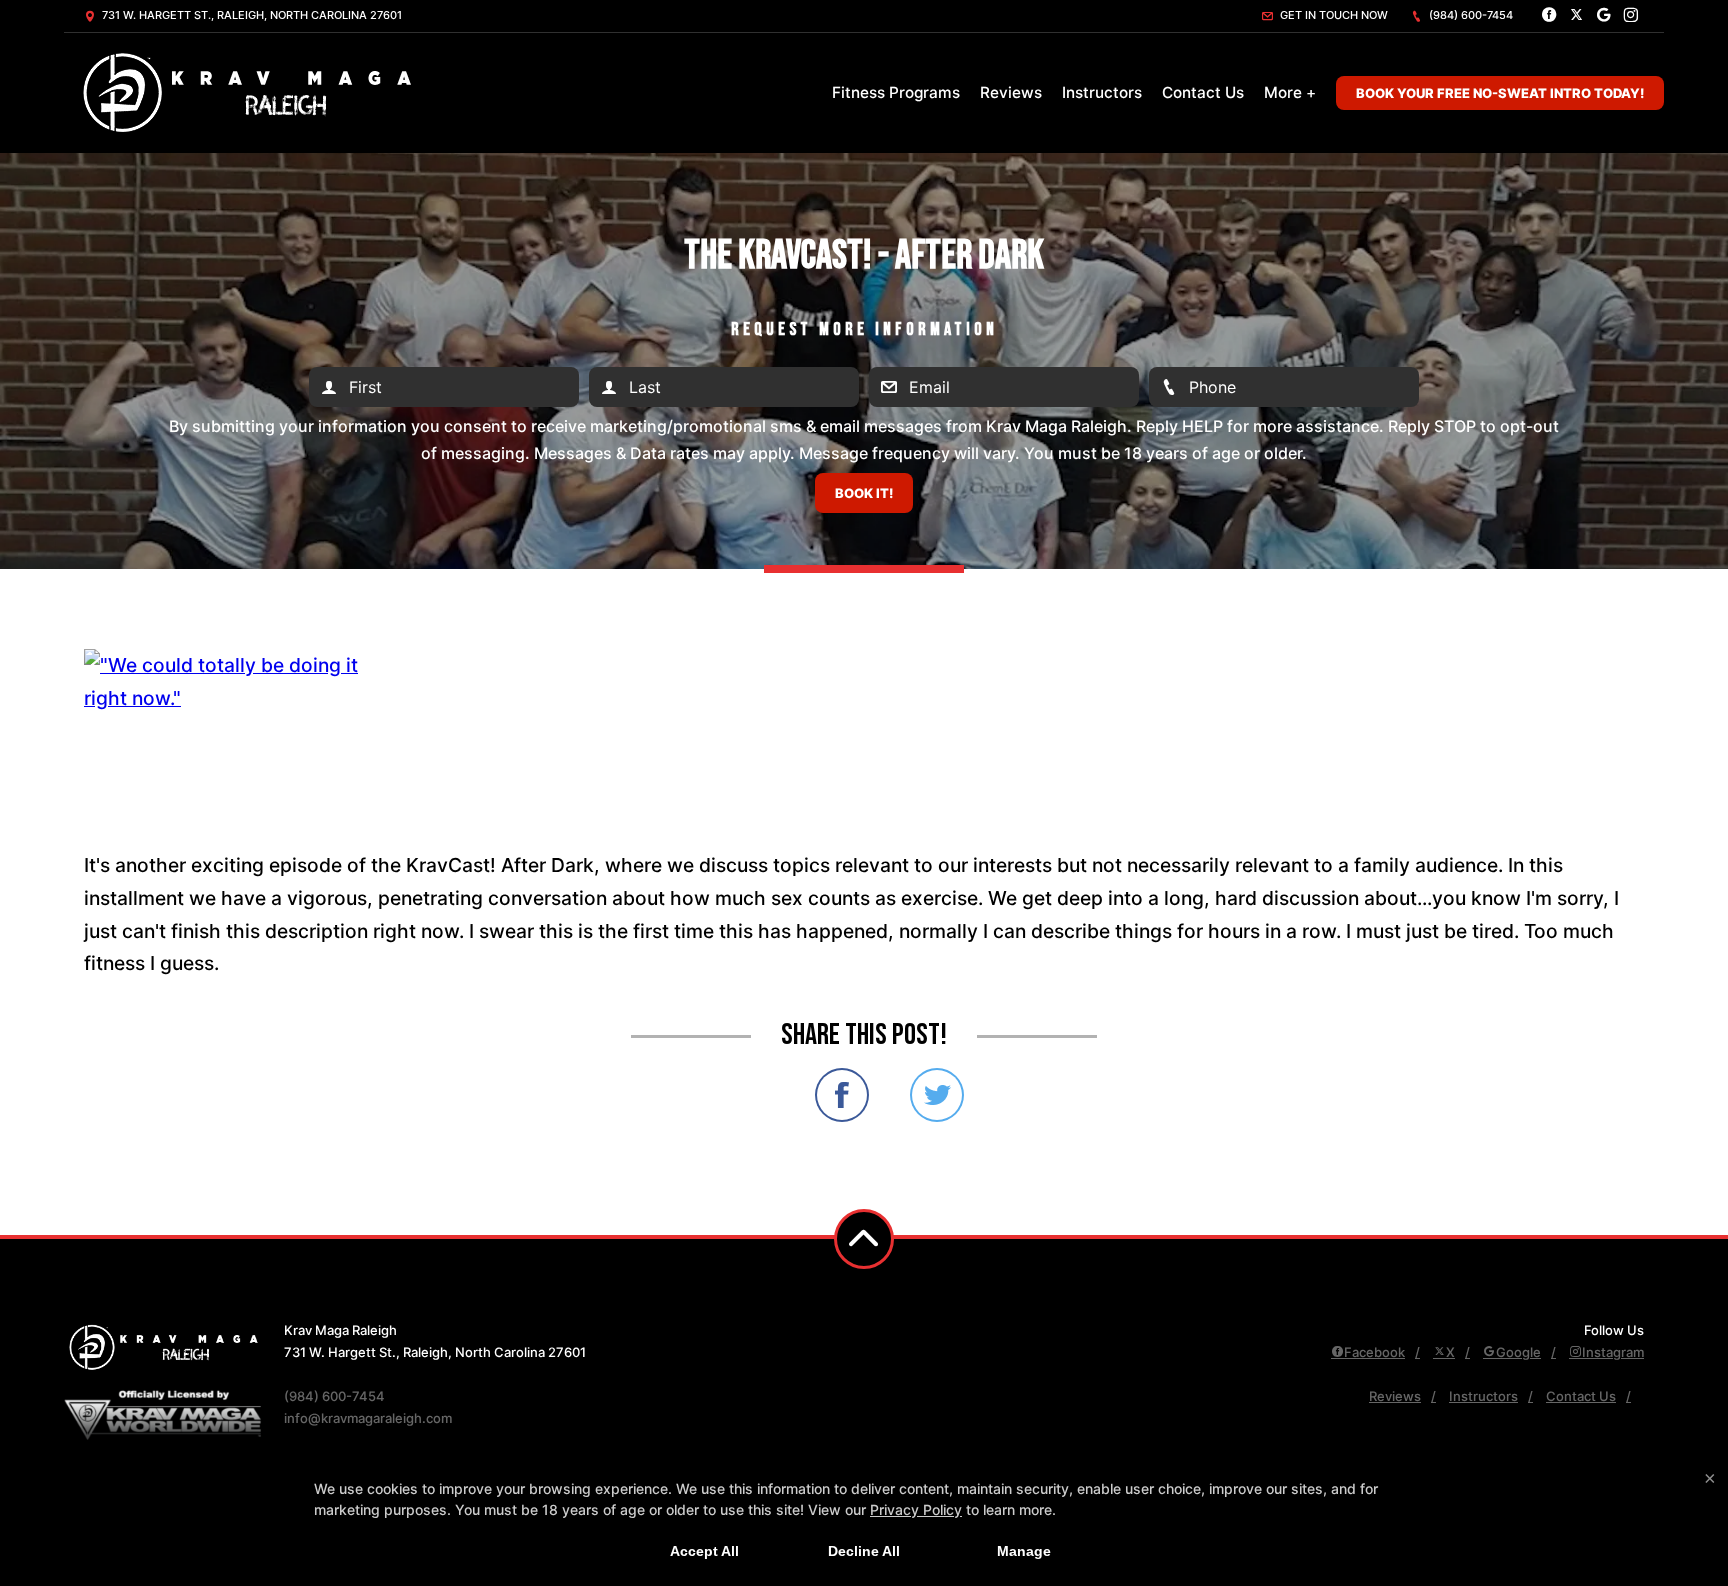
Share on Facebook (842, 1095)
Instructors (1102, 92)
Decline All (864, 1551)
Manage (1024, 1551)
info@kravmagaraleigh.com (368, 1418)
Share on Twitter (937, 1095)
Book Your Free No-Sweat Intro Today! (1500, 93)
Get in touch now (1332, 15)
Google (1518, 1352)
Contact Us (1203, 92)
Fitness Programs (896, 92)
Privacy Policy (916, 1509)
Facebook (1374, 1352)
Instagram (1613, 1352)
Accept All (704, 1551)
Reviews (1011, 92)
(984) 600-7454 (1469, 15)
